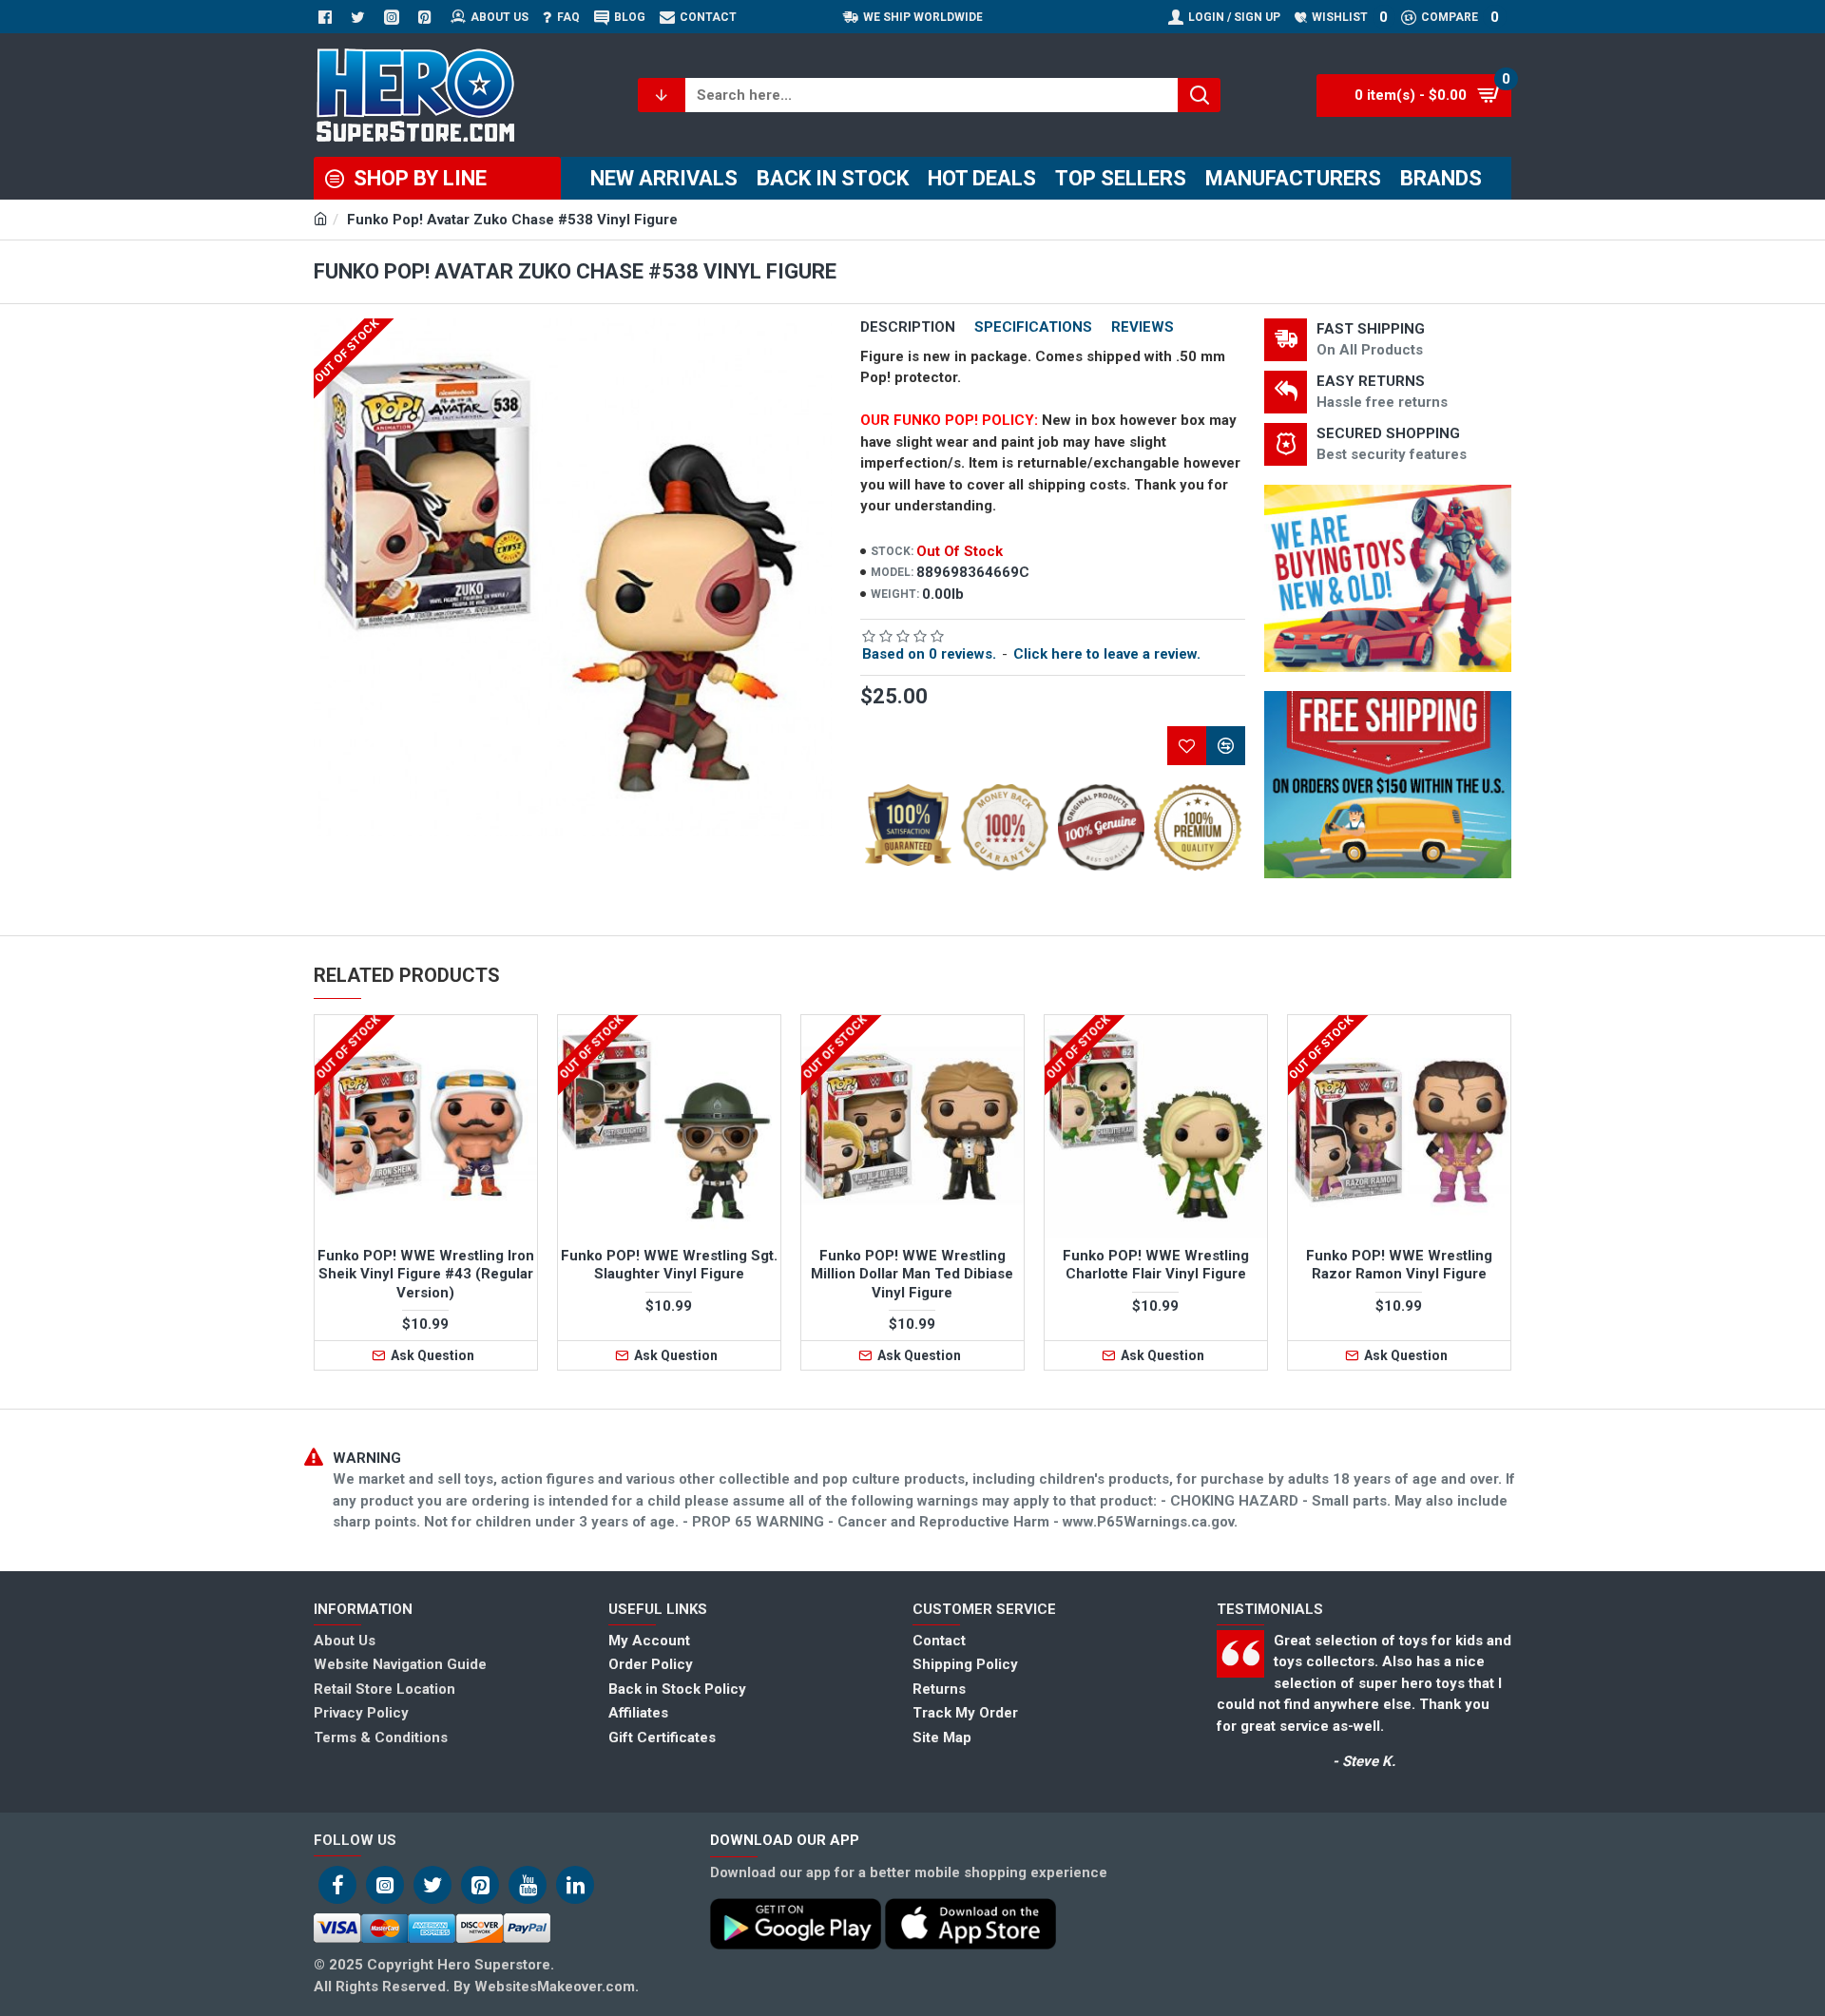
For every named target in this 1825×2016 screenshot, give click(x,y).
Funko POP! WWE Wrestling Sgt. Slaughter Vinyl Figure (669, 1265)
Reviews (1143, 327)
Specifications (1033, 327)
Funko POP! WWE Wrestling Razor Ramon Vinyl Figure (1399, 1265)
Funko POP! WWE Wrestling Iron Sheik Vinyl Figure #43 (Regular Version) (426, 1274)
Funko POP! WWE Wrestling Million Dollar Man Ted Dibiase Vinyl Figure (912, 1274)
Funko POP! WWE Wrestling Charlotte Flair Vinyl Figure (1156, 1265)
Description (908, 327)
